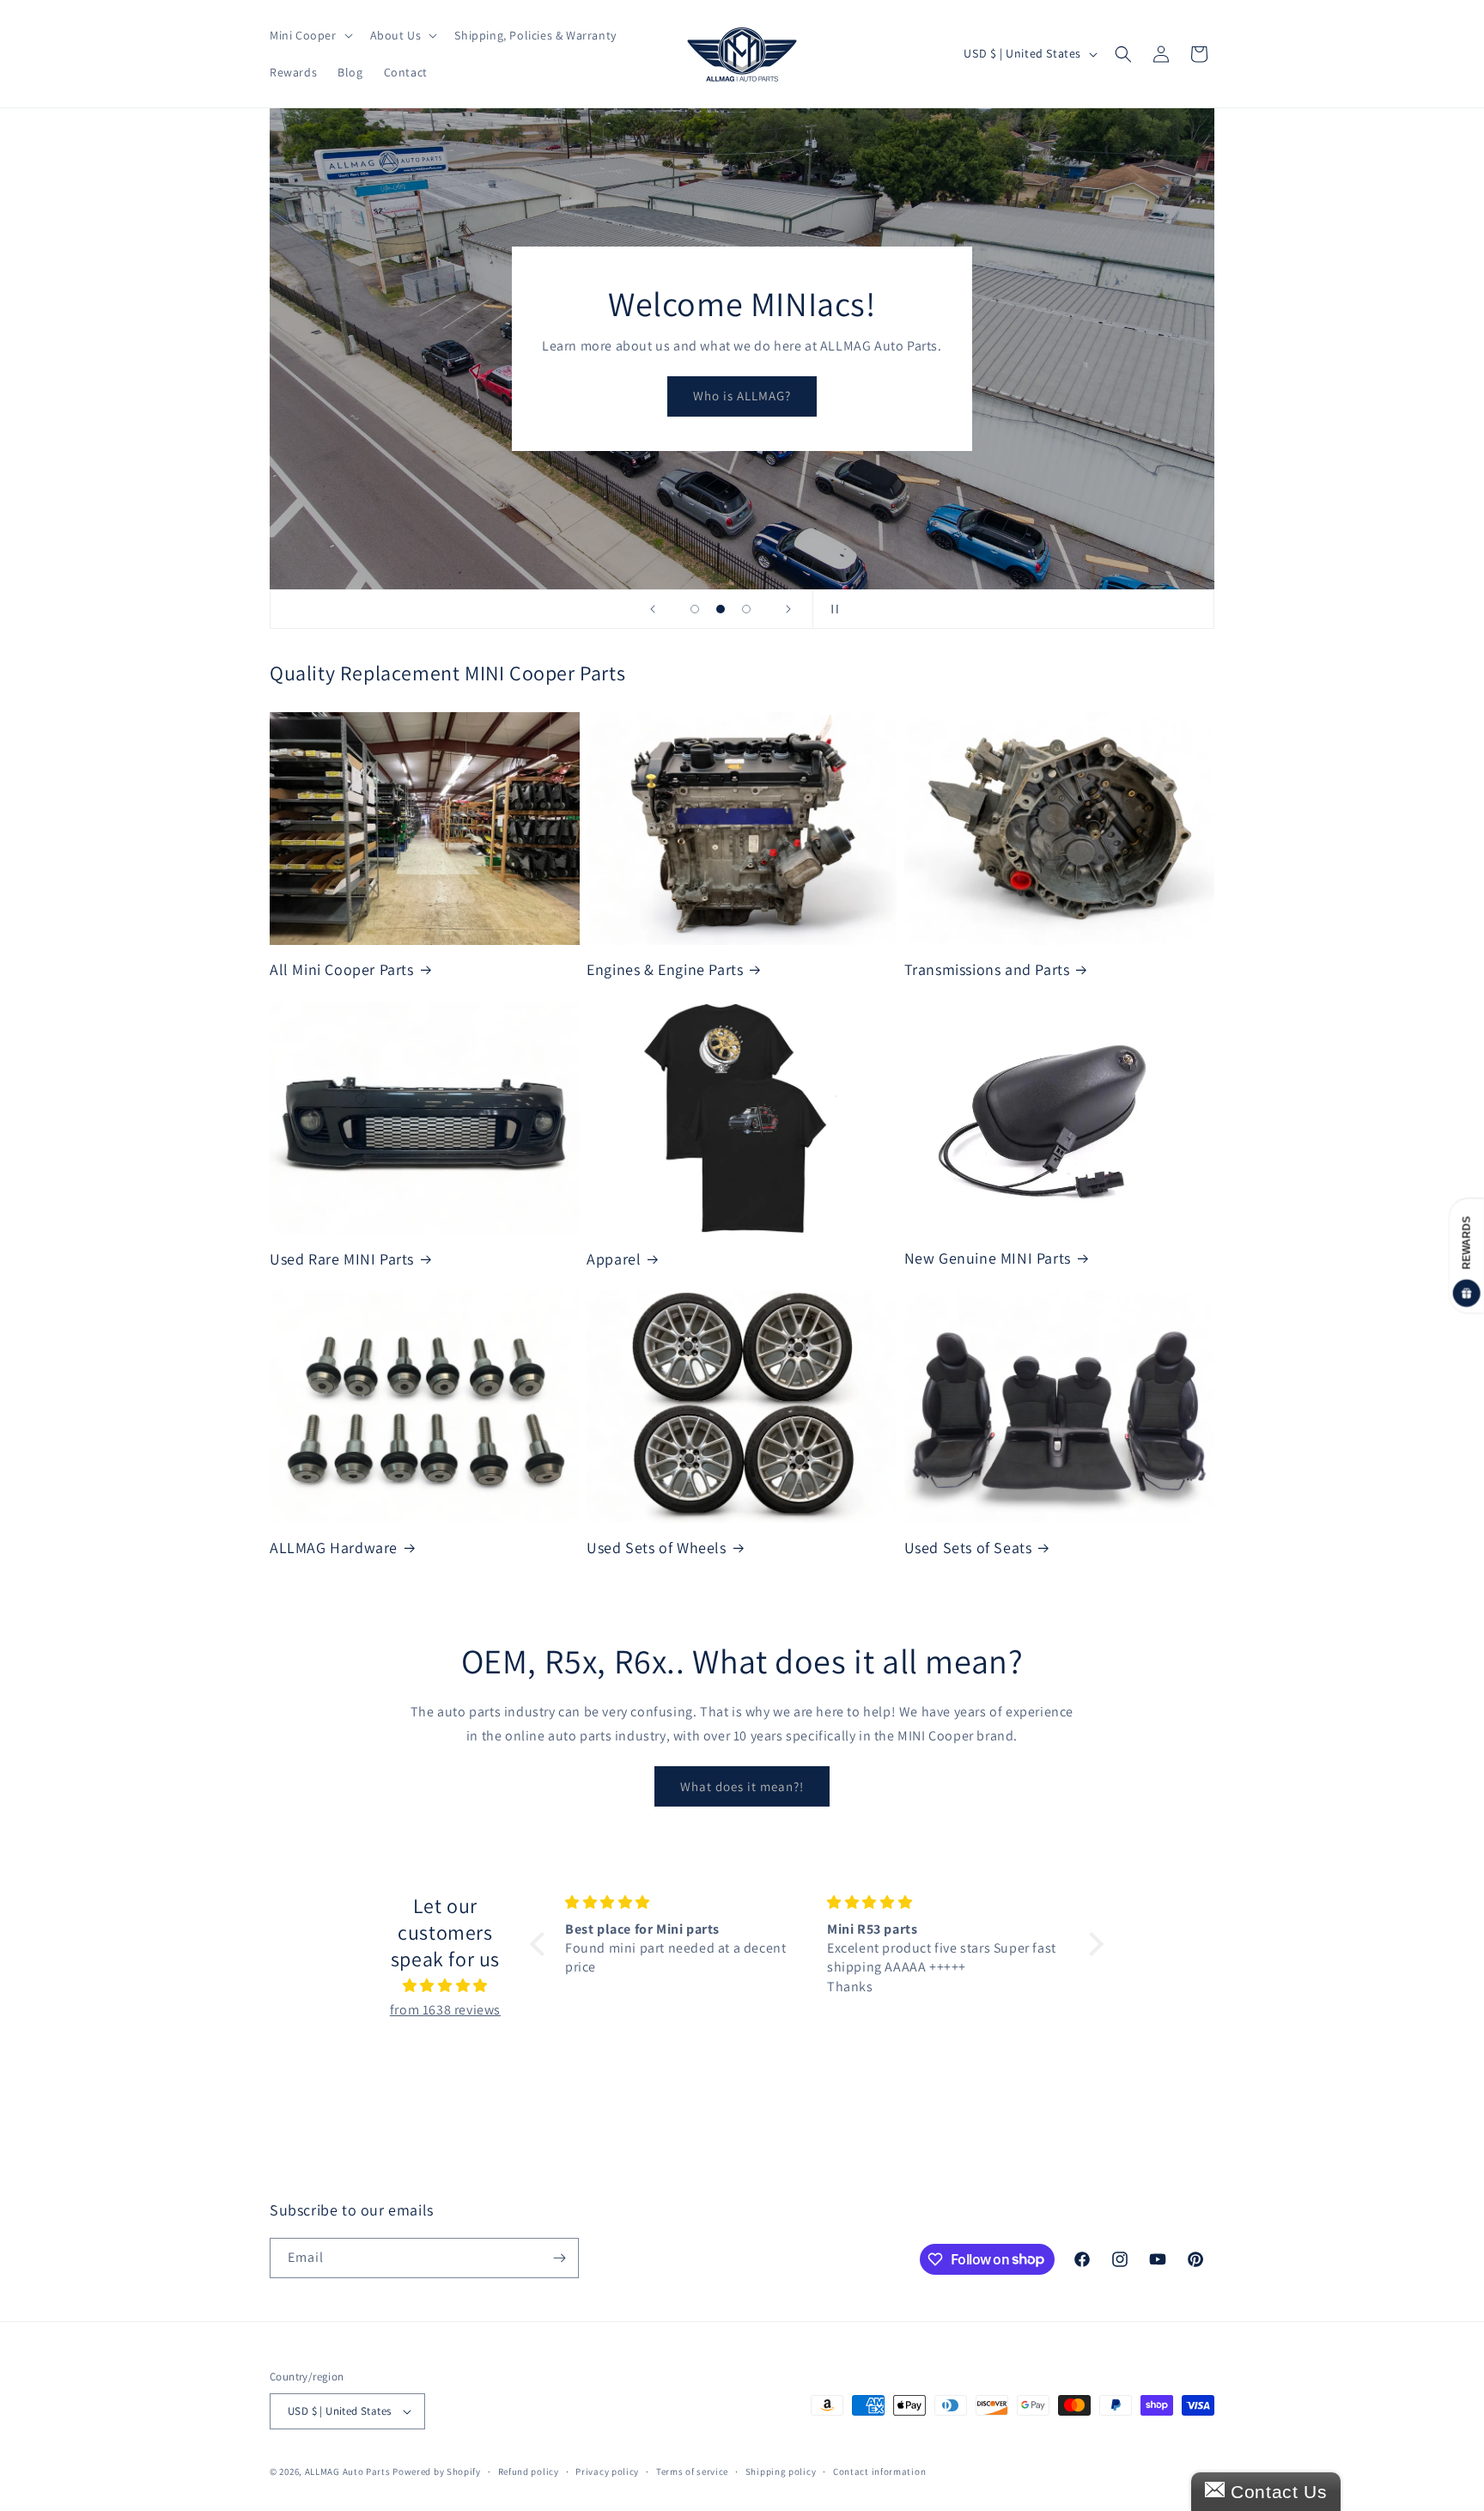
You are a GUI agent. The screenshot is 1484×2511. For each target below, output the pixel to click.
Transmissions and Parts (987, 969)
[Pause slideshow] (831, 609)
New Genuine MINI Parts (988, 1258)
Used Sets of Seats (968, 1548)
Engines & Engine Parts (665, 969)
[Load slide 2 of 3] (721, 609)
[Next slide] (788, 609)
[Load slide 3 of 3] (746, 609)
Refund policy (529, 2471)
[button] (310, 35)
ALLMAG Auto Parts (348, 2471)
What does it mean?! (742, 1786)
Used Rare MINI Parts (342, 1259)
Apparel (614, 1259)
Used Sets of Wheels (656, 1548)
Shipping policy (781, 2471)
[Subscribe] (559, 2258)
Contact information (879, 2471)
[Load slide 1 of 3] (695, 609)
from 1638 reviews (445, 2010)
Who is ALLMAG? (742, 396)
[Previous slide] (653, 609)
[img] (445, 1986)
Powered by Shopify (437, 2471)
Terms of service (692, 2471)
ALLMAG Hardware (334, 1548)
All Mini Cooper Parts (342, 969)
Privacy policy (607, 2471)
